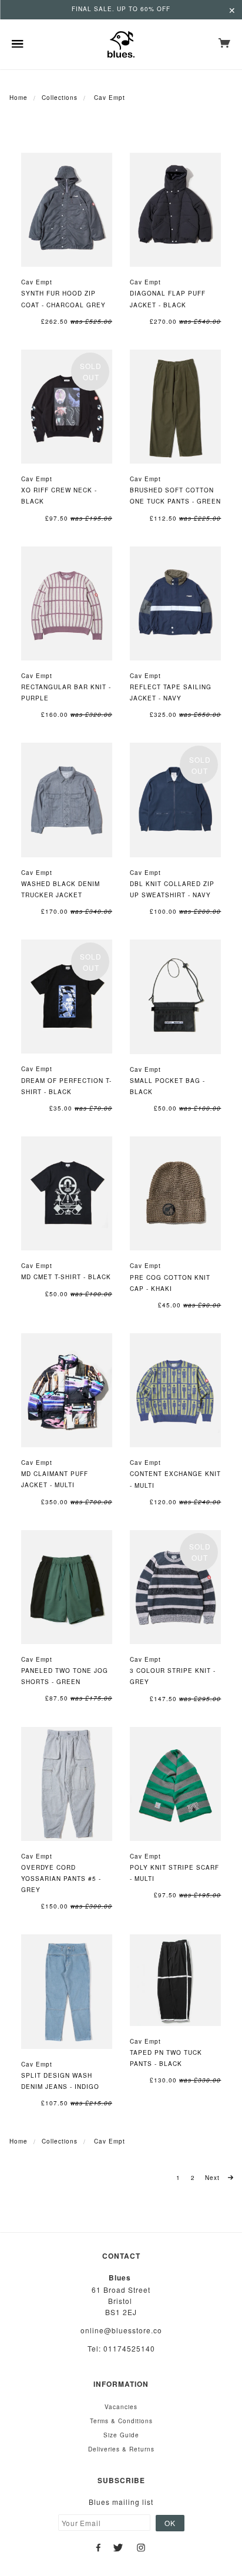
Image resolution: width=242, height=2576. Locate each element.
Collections (60, 98)
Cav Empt (37, 282)
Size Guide (121, 2435)
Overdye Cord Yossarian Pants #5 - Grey (61, 1879)
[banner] (121, 44)
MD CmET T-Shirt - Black (66, 1277)
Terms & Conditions (121, 2421)
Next (214, 2178)
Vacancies (121, 2407)
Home (19, 98)
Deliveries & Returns (121, 2449)
